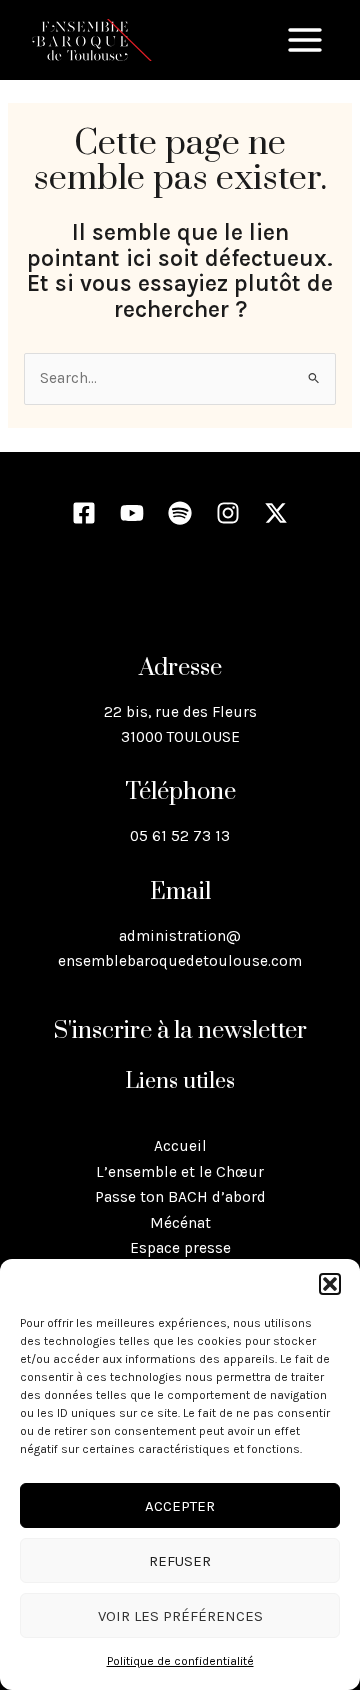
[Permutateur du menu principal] (305, 40)
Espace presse (180, 1248)
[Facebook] (84, 513)
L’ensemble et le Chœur (180, 1172)
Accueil (180, 1146)
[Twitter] (276, 513)
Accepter (180, 1506)
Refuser (180, 1561)
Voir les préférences (180, 1616)
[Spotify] (180, 513)
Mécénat (180, 1223)
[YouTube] (132, 513)
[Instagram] (228, 513)
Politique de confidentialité (180, 1661)
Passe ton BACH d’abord (180, 1197)
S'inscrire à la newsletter (180, 1031)
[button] (330, 1284)
